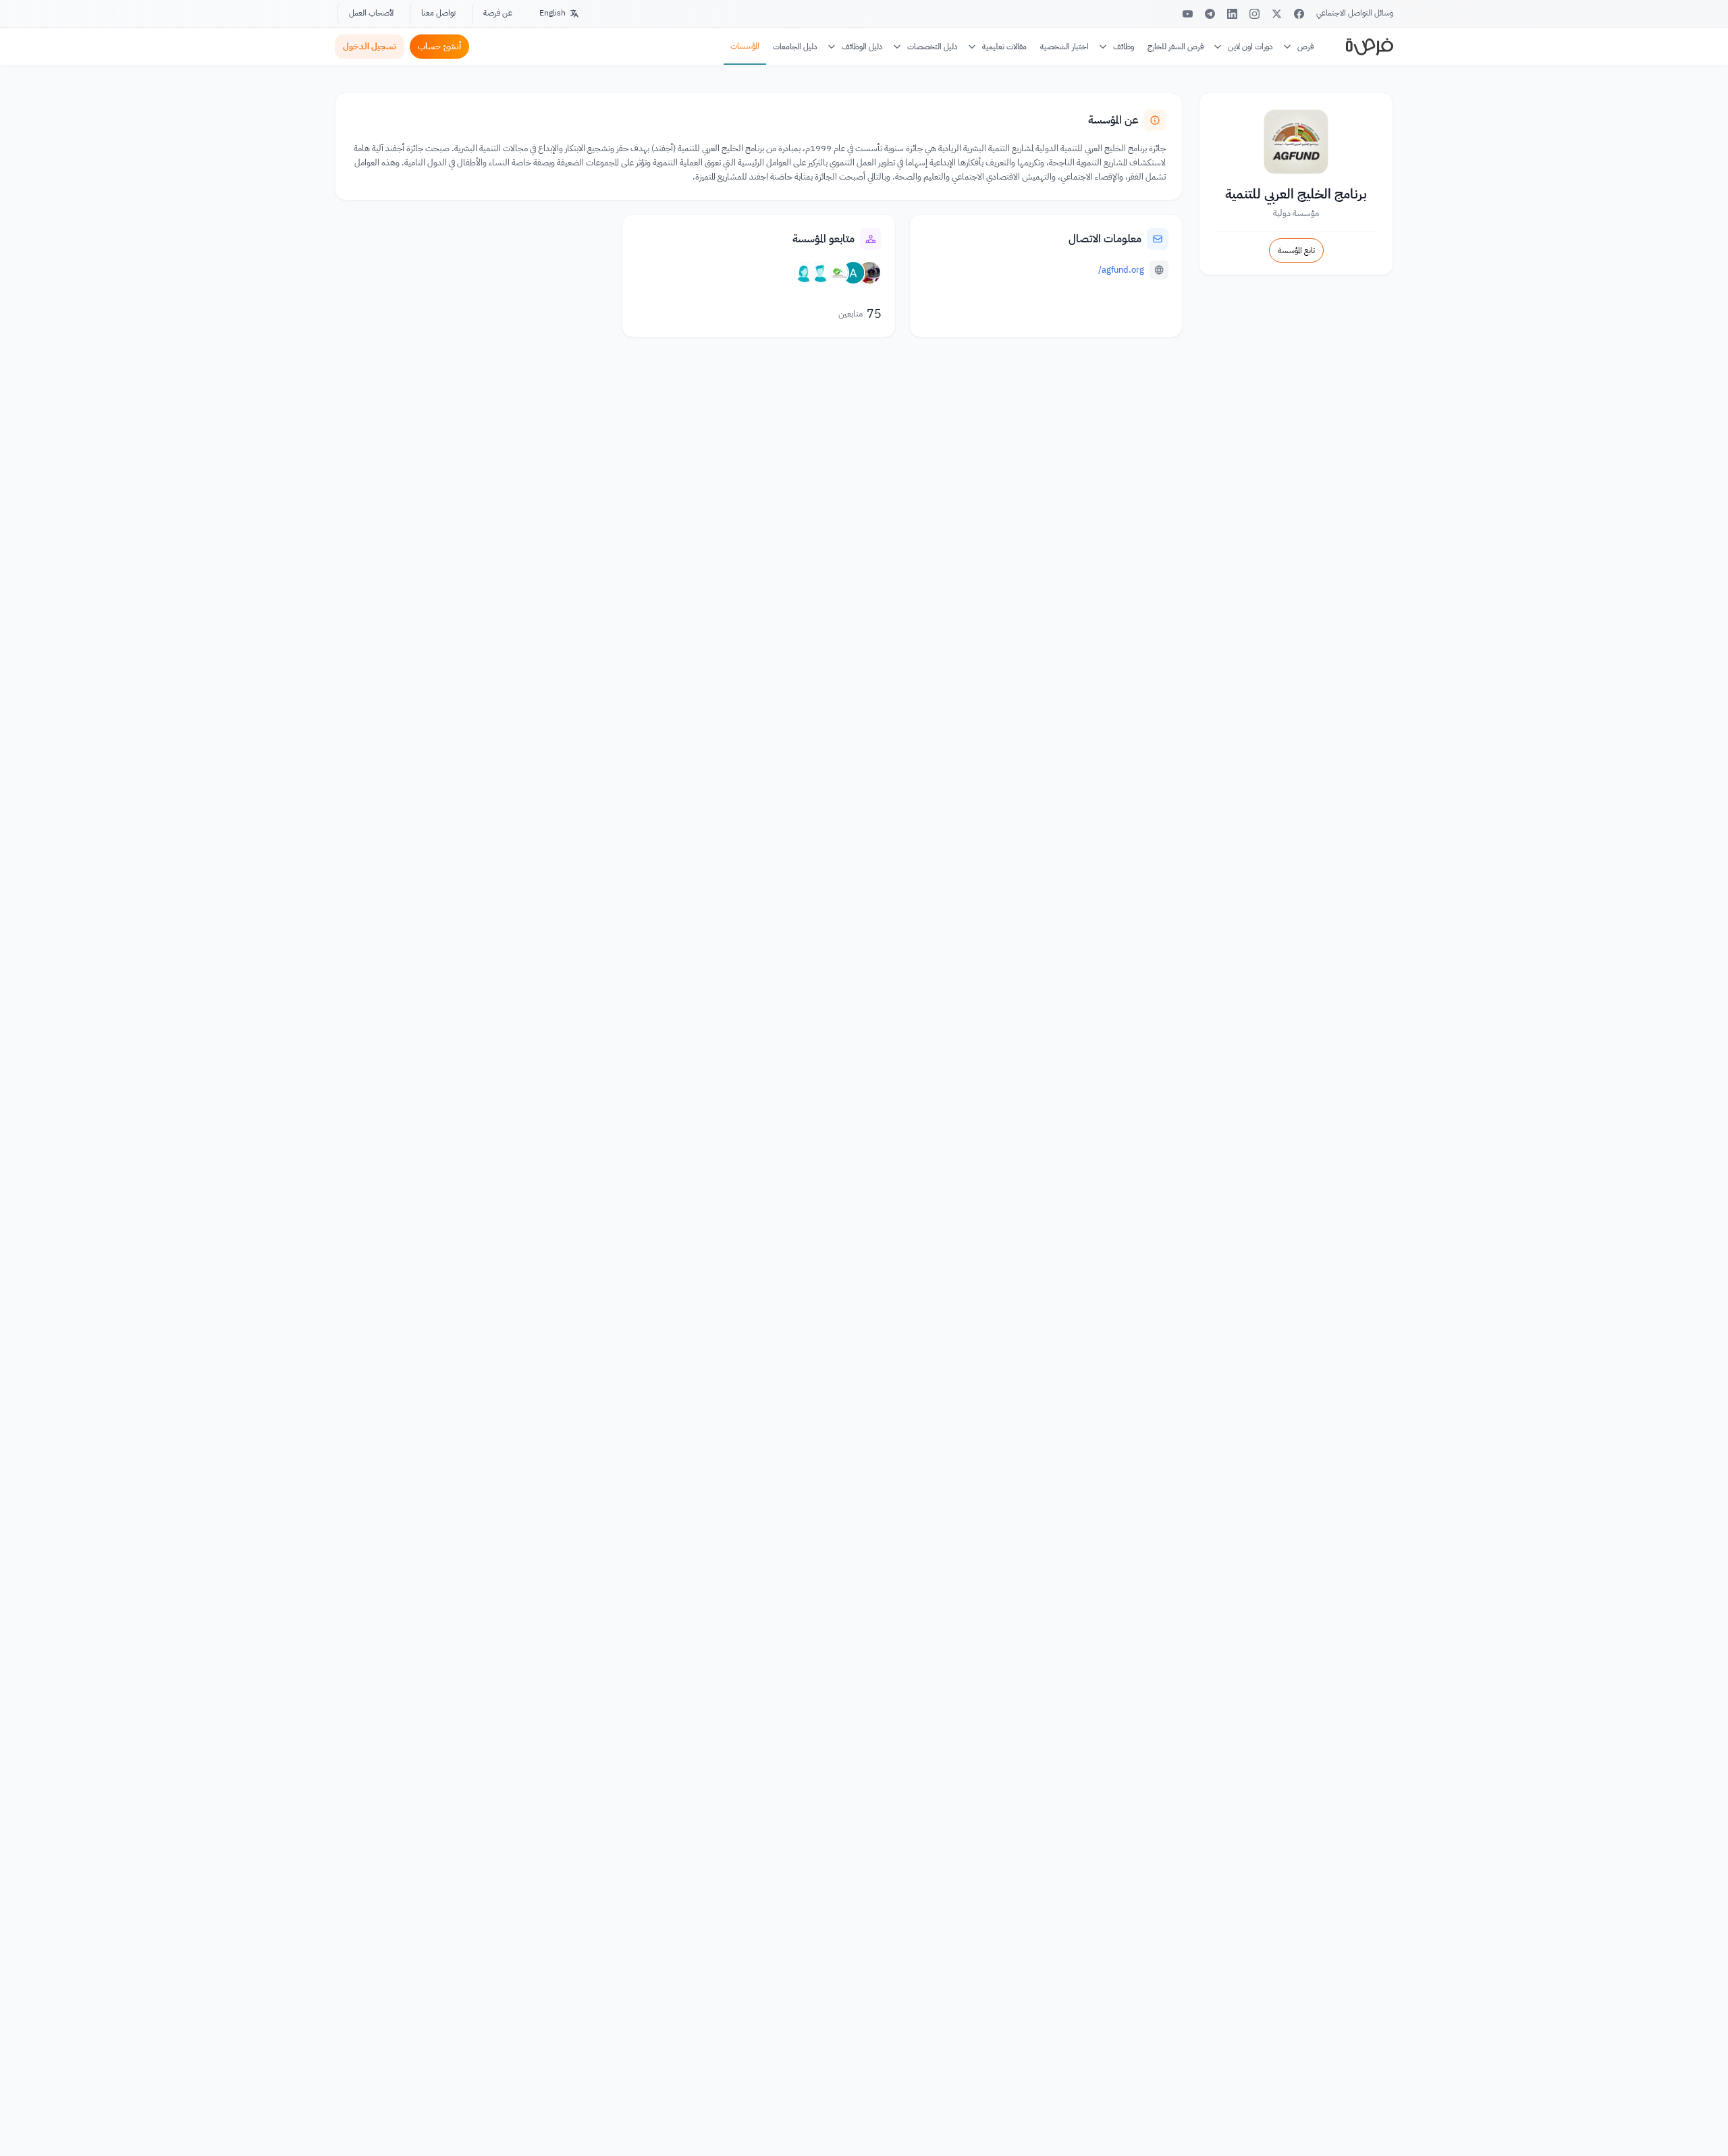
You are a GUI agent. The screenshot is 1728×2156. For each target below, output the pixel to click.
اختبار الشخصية (1064, 47)
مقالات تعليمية (1004, 47)
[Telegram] (1210, 14)
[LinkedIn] (1232, 14)
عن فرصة (498, 13)
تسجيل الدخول (370, 46)
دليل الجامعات (795, 47)
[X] (1277, 14)
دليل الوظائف (862, 47)
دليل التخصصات (933, 47)
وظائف (1124, 47)
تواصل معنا (438, 13)
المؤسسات (745, 46)
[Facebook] (1299, 14)
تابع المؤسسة (1296, 250)
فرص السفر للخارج (1176, 47)
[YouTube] (1188, 14)
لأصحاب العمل (371, 13)
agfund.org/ (1121, 270)
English (552, 13)
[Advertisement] (864, 2126)
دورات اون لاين (1250, 47)
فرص (1305, 47)
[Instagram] (1254, 14)
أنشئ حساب (439, 46)
